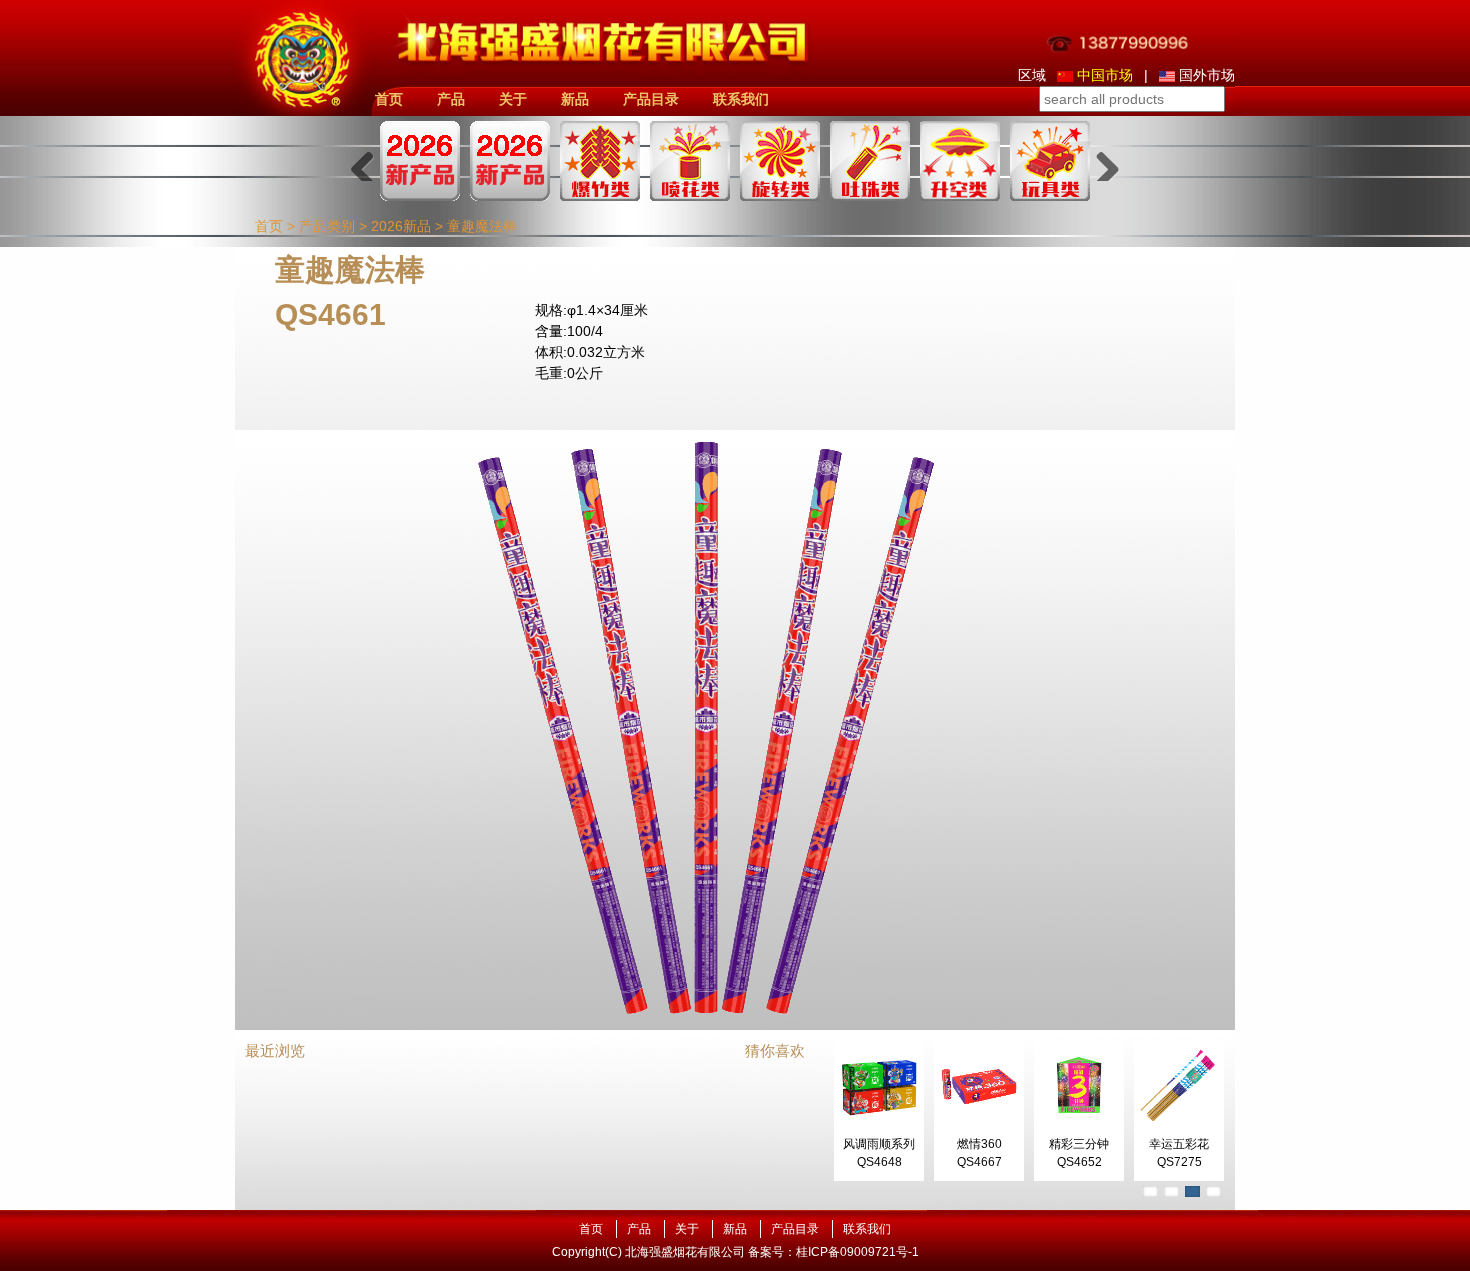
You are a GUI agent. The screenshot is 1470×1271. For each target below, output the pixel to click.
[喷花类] (690, 161)
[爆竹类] (600, 161)
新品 (575, 99)
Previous (370, 161)
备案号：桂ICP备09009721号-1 (833, 1252)
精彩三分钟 (1079, 1144)
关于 (513, 99)
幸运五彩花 (1179, 1144)
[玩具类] (1050, 161)
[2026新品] (420, 161)
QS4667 (979, 1162)
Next (1100, 161)
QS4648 (879, 1162)
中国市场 (1105, 75)
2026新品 (401, 226)
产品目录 (651, 99)
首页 (389, 99)
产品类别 (327, 226)
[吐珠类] (870, 161)
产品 (451, 99)
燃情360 (979, 1144)
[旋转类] (780, 161)
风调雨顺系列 (879, 1144)
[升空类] (960, 161)
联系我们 (741, 99)
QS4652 (1079, 1162)
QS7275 (1179, 1162)
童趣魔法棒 (482, 226)
